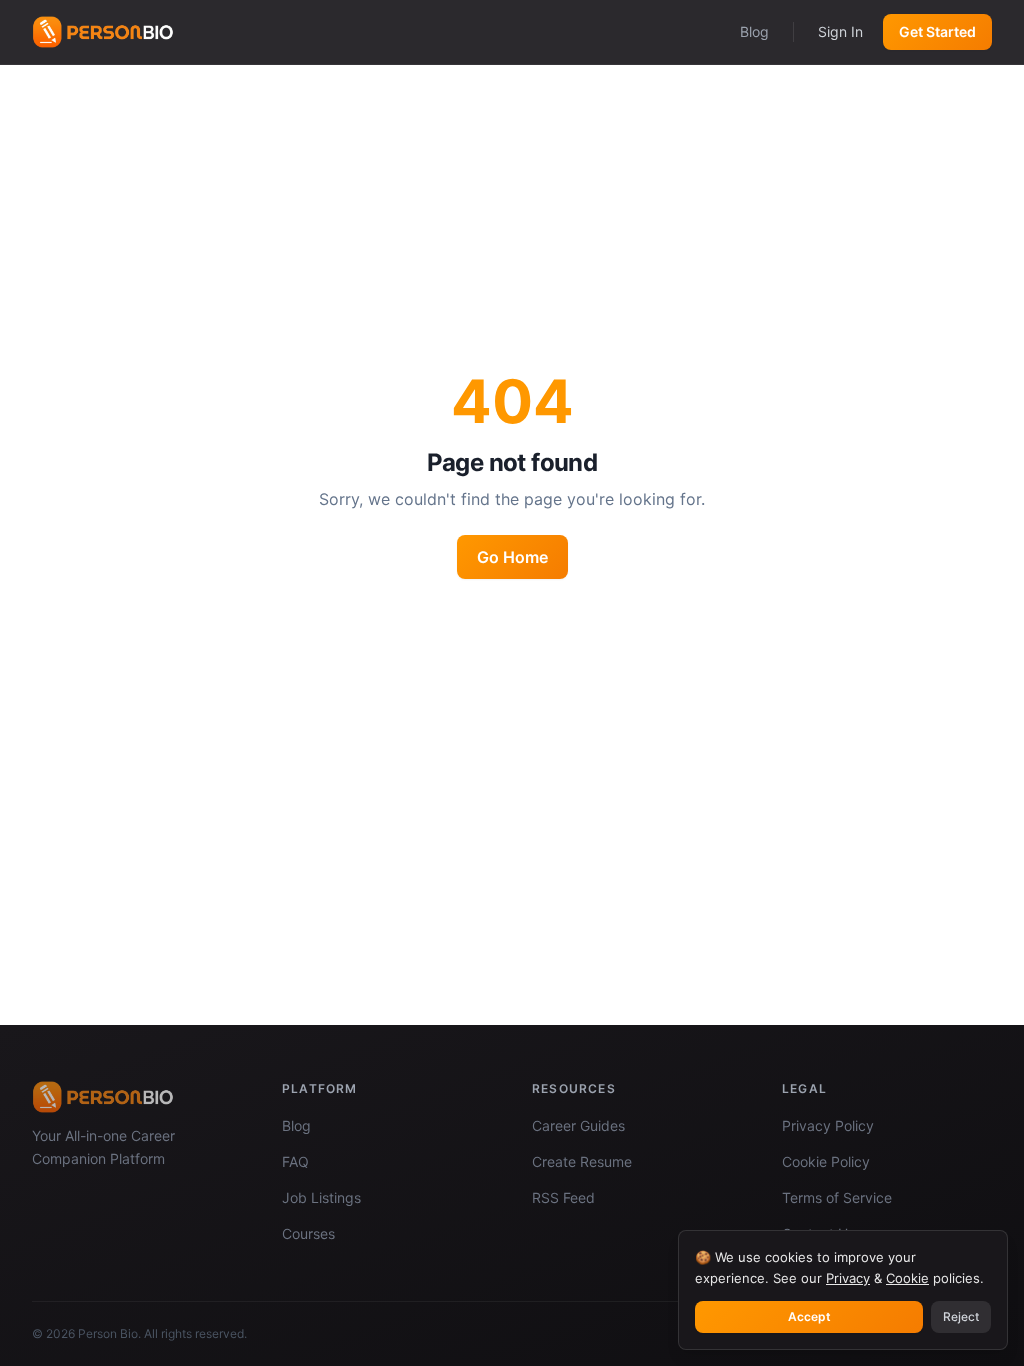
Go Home (512, 557)
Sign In (840, 31)
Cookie (907, 1278)
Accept (809, 1316)
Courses (308, 1233)
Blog (754, 31)
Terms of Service (837, 1197)
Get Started (937, 31)
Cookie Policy (826, 1161)
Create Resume (582, 1161)
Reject (961, 1316)
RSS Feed (563, 1197)
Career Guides (578, 1125)
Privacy (848, 1278)
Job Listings (321, 1197)
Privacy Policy (828, 1125)
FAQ (295, 1161)
